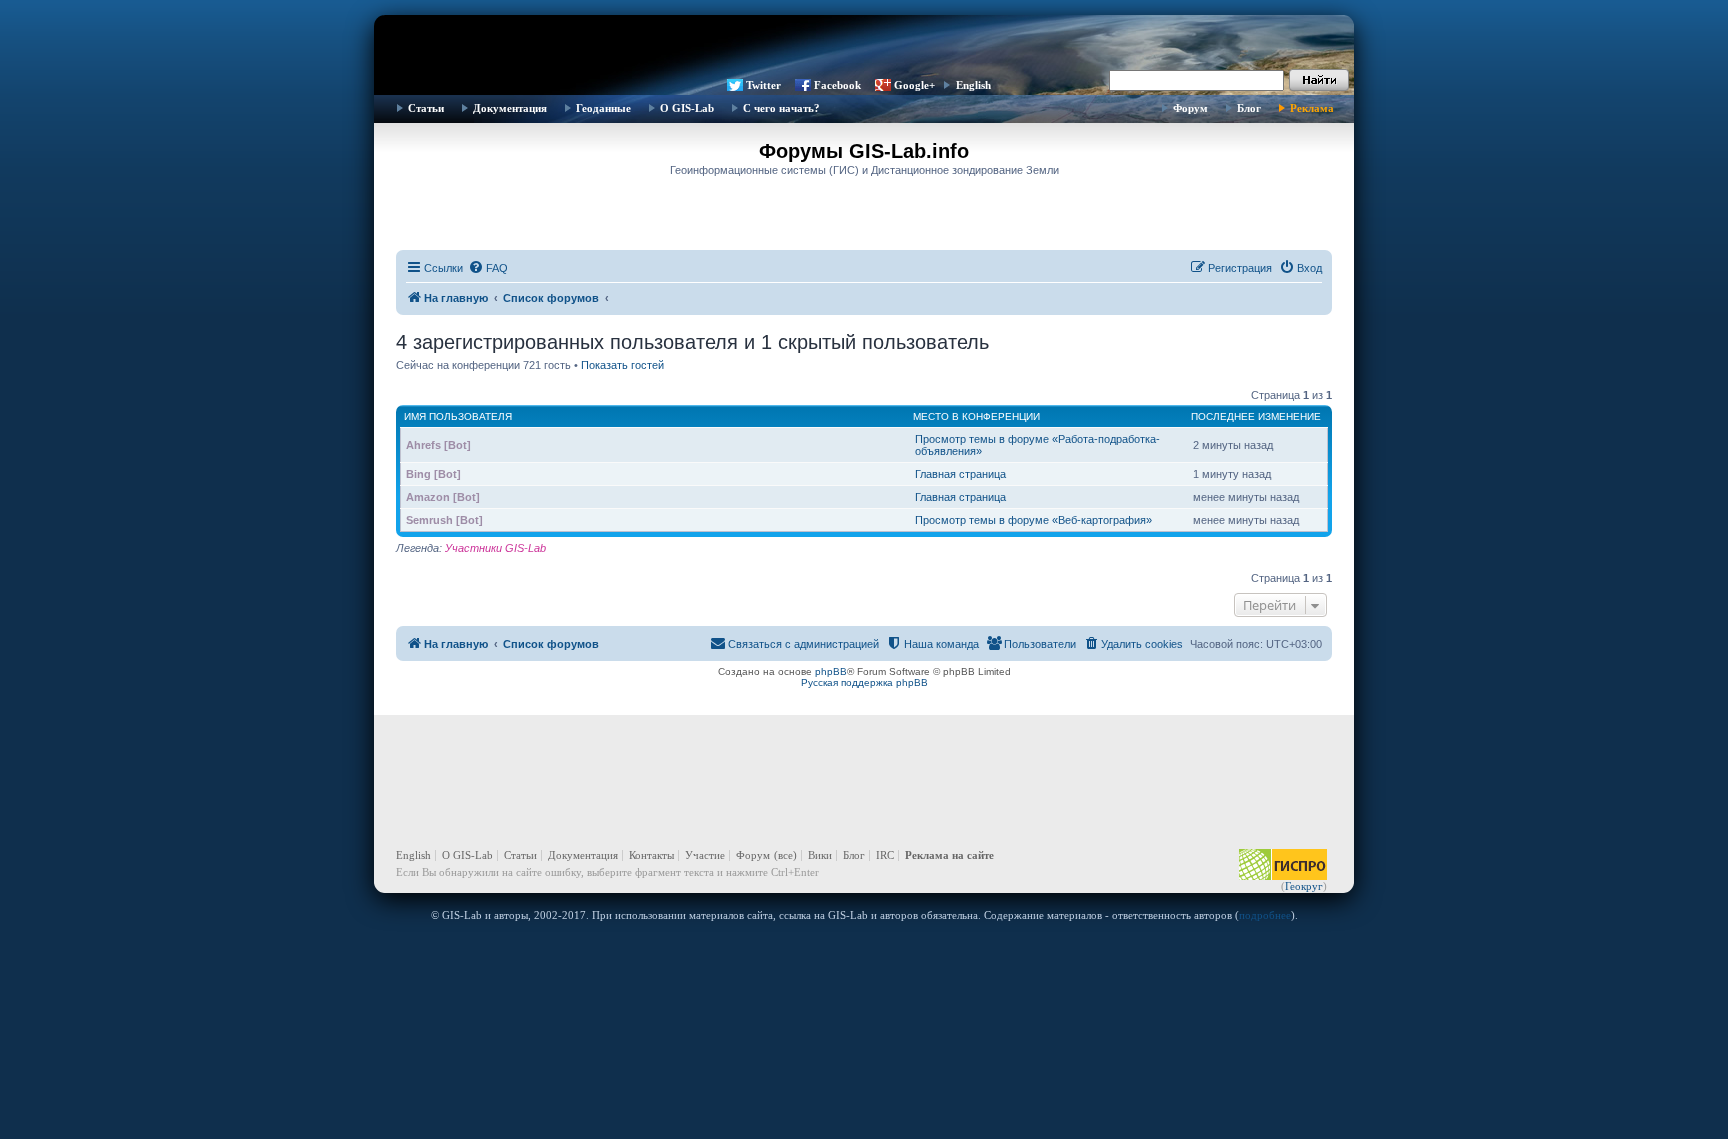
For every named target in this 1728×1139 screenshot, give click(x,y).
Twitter (763, 85)
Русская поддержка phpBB (864, 682)
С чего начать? (781, 108)
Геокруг (1304, 886)
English (973, 85)
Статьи (426, 108)
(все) (785, 855)
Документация (510, 108)
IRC (885, 855)
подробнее (1265, 915)
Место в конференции (976, 416)
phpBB (831, 671)
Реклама (1312, 108)
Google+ (914, 85)
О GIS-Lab (687, 108)
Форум (1190, 108)
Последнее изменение (1256, 416)
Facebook (837, 85)
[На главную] (864, 45)
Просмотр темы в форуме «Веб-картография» (1033, 520)
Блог (1249, 108)
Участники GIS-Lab (495, 548)
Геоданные (603, 108)
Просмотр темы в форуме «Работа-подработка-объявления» (1037, 445)
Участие (705, 855)
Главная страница (960, 474)
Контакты (651, 855)
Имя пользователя (458, 416)
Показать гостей (622, 365)
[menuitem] (488, 268)
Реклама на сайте (949, 855)
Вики (820, 855)
